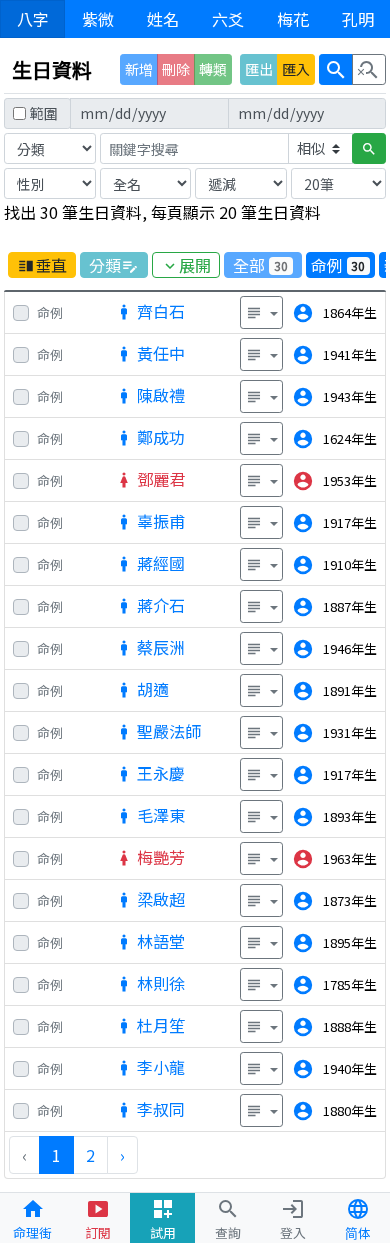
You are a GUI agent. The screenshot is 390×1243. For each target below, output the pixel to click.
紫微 (98, 19)
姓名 (163, 19)
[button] (261, 312)
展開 (186, 265)
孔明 (358, 19)
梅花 (293, 19)
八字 (33, 19)
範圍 (44, 113)
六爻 (228, 19)
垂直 (42, 265)
